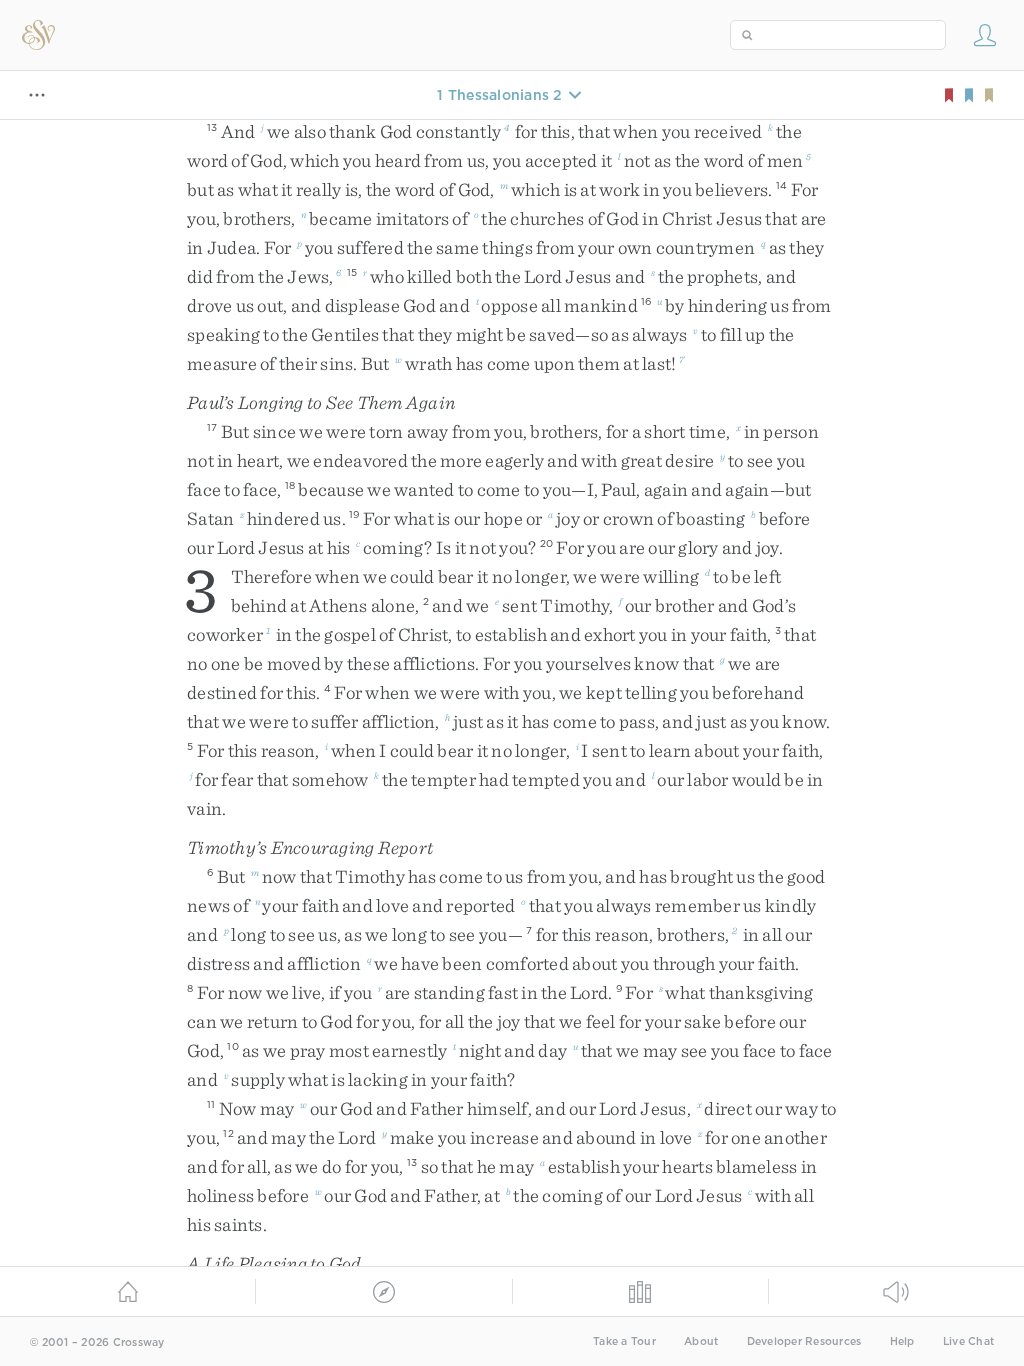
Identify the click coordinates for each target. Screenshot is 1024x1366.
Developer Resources (804, 1341)
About (701, 1341)
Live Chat (968, 1341)
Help (902, 1341)
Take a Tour (624, 1341)
